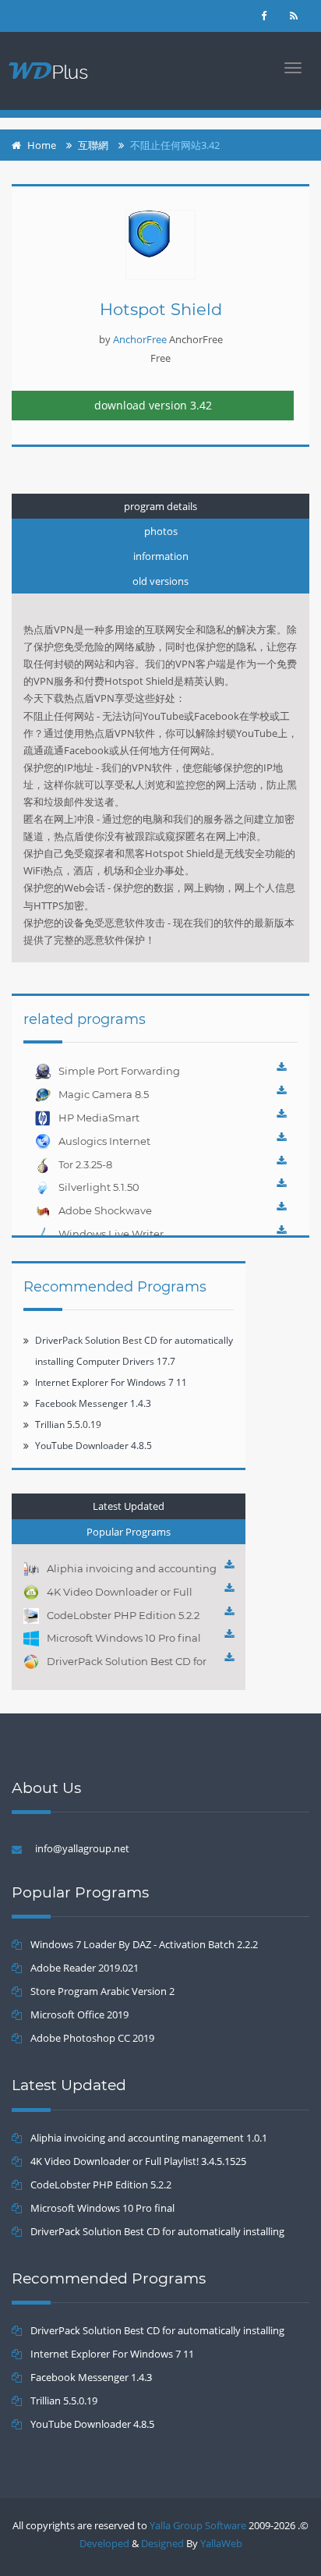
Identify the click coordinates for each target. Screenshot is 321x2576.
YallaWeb (221, 2543)
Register (107, 17)
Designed (162, 2543)
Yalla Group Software (198, 2525)
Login (40, 17)
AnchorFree (140, 339)
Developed (104, 2543)
